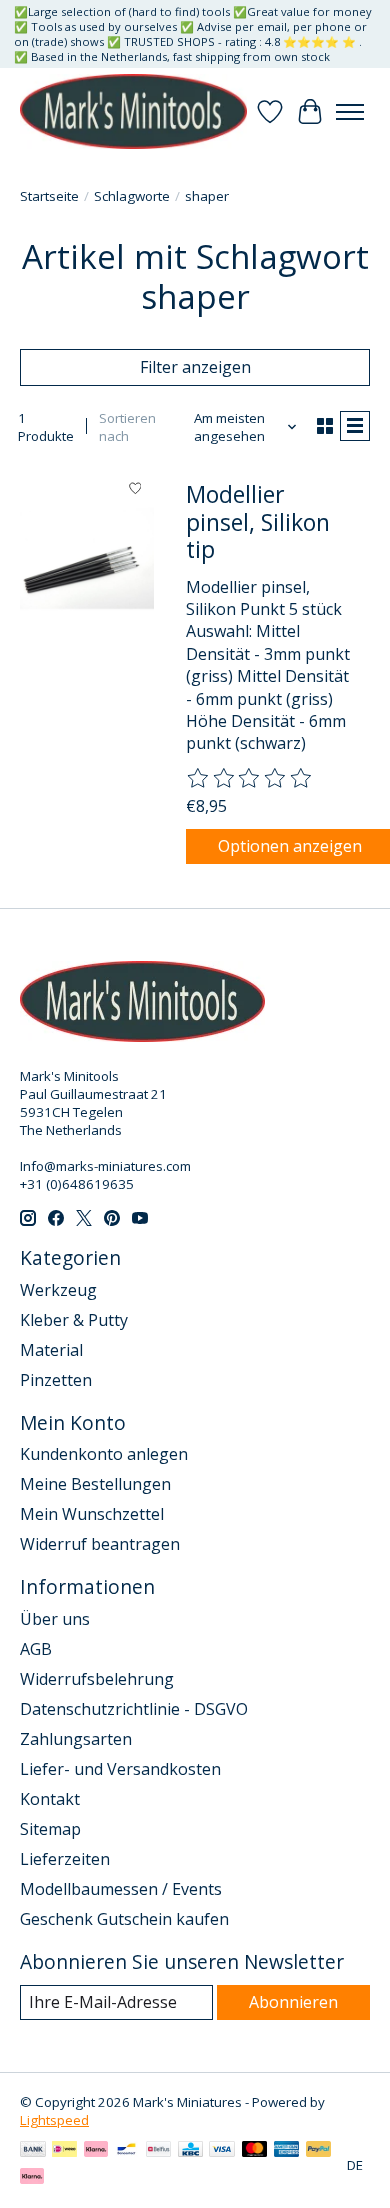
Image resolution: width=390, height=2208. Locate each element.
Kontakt (50, 1799)
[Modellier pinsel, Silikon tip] (87, 558)
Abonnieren (293, 2002)
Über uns (55, 1619)
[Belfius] (158, 2151)
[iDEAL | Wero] (64, 2151)
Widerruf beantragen (100, 1544)
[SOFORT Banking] (96, 2151)
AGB (36, 1649)
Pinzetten (56, 1380)
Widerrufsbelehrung (97, 1679)
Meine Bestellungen (95, 1484)
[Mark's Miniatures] (133, 111)
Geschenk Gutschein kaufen (124, 1919)
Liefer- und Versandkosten (120, 1769)
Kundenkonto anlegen (104, 1454)
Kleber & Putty (74, 1320)
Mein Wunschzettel (92, 1514)
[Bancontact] (126, 2151)
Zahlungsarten (76, 1739)
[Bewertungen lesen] (250, 779)
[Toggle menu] (350, 112)
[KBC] (190, 2151)
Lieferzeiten (65, 1859)
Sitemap (50, 1829)
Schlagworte (132, 196)
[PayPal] (319, 2151)
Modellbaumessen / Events (121, 1889)
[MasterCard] (255, 2151)
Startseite (49, 196)
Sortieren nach (127, 427)
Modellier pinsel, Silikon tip (258, 521)
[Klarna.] (32, 2178)
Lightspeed (54, 2120)
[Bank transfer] (33, 2151)
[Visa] (222, 2151)
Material (51, 1350)
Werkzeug (58, 1290)
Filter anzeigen (195, 367)
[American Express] (287, 2151)
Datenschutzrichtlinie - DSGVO (134, 1709)
